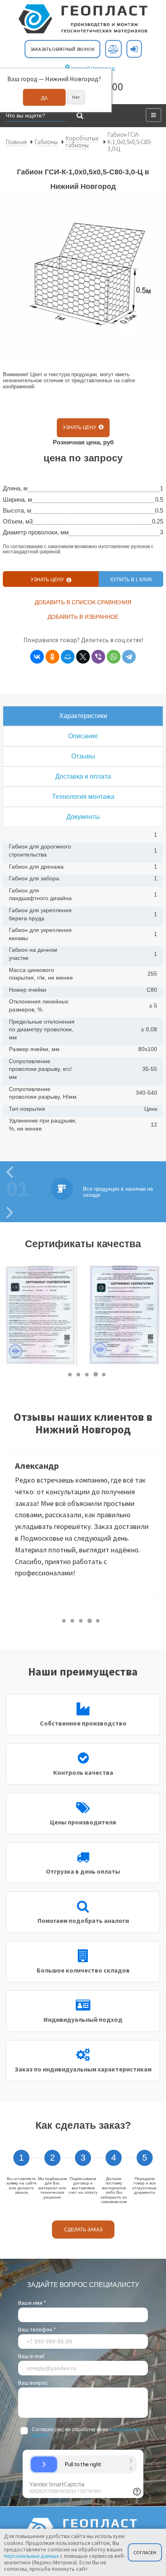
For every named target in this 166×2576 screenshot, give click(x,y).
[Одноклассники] (52, 657)
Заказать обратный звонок (62, 49)
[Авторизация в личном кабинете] (134, 49)
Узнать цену (81, 427)
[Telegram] (129, 657)
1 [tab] (70, 1374)
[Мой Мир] (68, 657)
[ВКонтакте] (37, 657)
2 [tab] (79, 1374)
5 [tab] (104, 1374)
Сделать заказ (83, 2230)
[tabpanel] (41, 1316)
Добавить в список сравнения (83, 602)
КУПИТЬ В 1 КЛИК (131, 580)
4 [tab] (96, 1374)
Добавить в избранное (83, 617)
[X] (83, 657)
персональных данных (31, 2556)
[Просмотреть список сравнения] (113, 49)
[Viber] (98, 657)
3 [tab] (87, 1374)
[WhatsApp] (114, 657)
